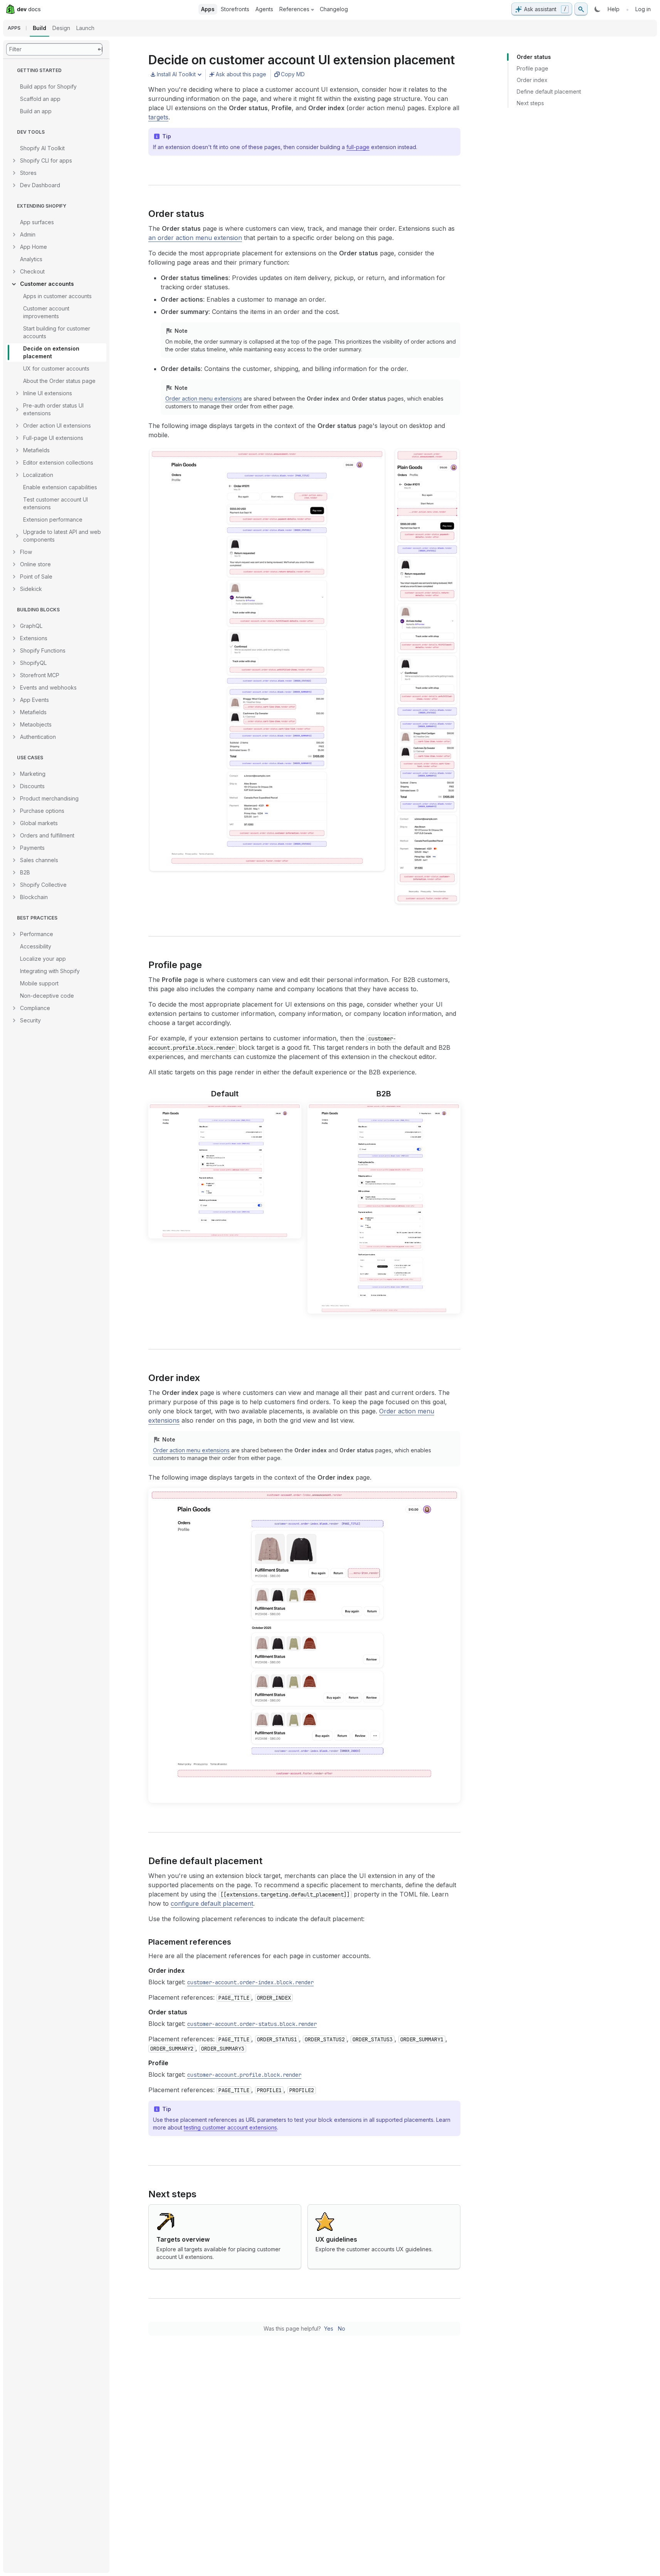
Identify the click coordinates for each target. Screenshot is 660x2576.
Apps (208, 9)
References (294, 9)
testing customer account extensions (230, 2127)
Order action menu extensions (204, 399)
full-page (358, 147)
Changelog (334, 9)
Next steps (530, 103)
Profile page (532, 68)
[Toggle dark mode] (598, 9)
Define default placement (549, 91)
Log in (643, 9)
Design (61, 28)
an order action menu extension (195, 238)
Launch (85, 28)
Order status (534, 57)
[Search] (581, 9)
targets (158, 117)
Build (39, 28)
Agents (264, 9)
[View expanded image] (450, 456)
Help (614, 9)
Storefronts (235, 9)
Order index (532, 80)
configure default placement (212, 1903)
